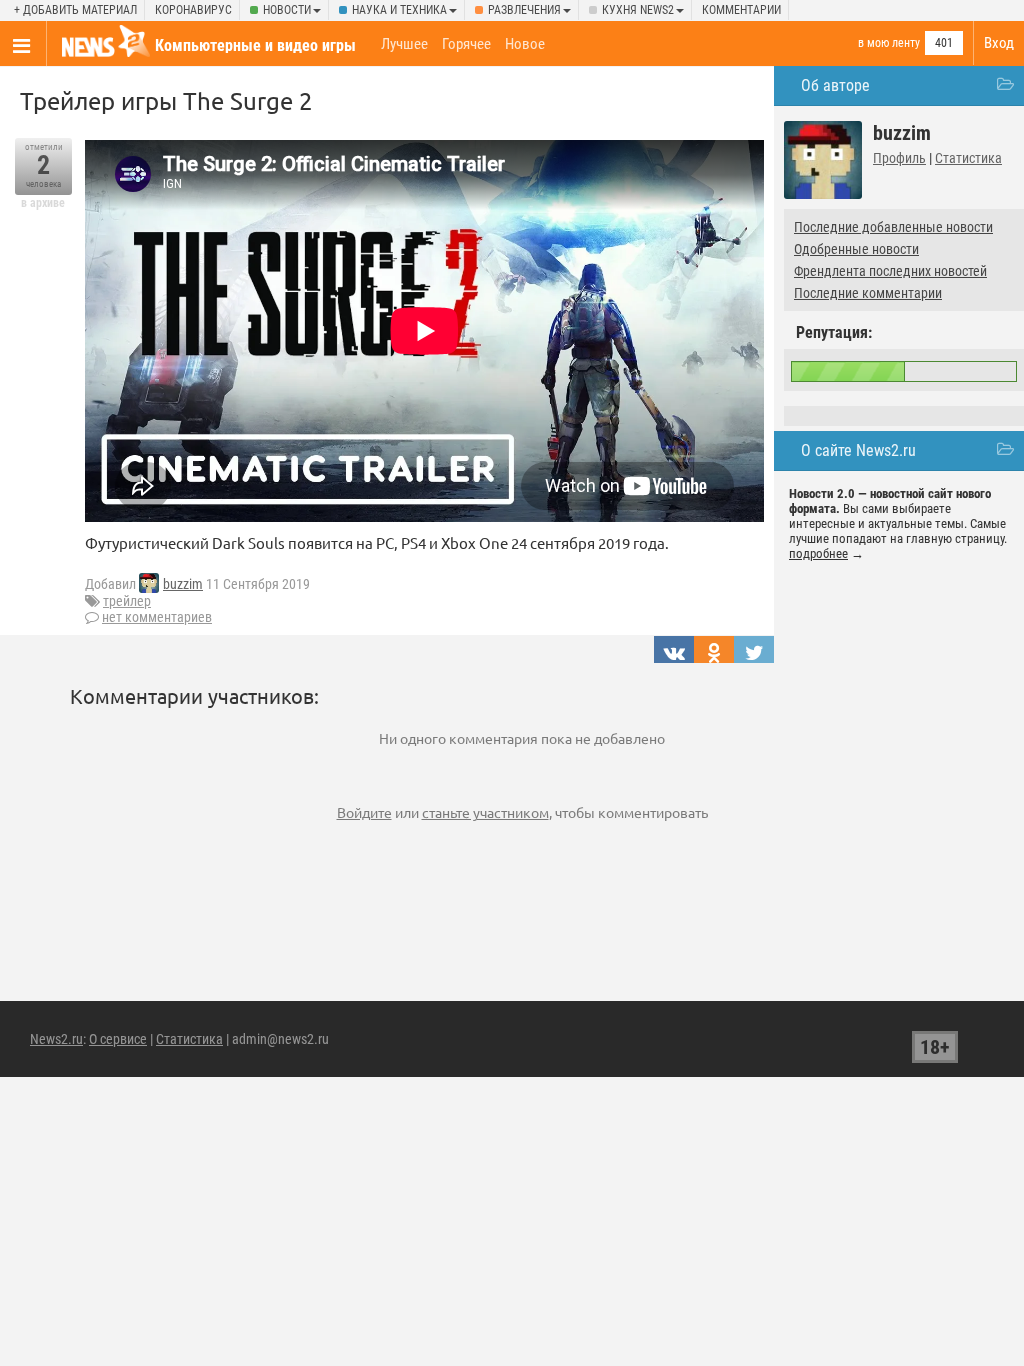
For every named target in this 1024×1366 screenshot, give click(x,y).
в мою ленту (889, 43)
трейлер (127, 601)
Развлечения (524, 10)
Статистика (968, 158)
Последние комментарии (868, 293)
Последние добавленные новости (893, 227)
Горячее (466, 44)
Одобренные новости (856, 249)
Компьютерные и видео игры (255, 45)
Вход (999, 43)
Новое (525, 44)
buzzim (183, 584)
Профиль (899, 158)
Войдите (364, 812)
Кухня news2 (638, 10)
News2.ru (56, 1039)
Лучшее (404, 44)
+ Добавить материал (75, 10)
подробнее (818, 553)
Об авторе (835, 85)
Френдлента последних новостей (890, 271)
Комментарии (741, 10)
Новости (287, 10)
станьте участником (485, 812)
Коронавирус (193, 10)
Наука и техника (399, 10)
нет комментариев (157, 617)
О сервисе (118, 1039)
